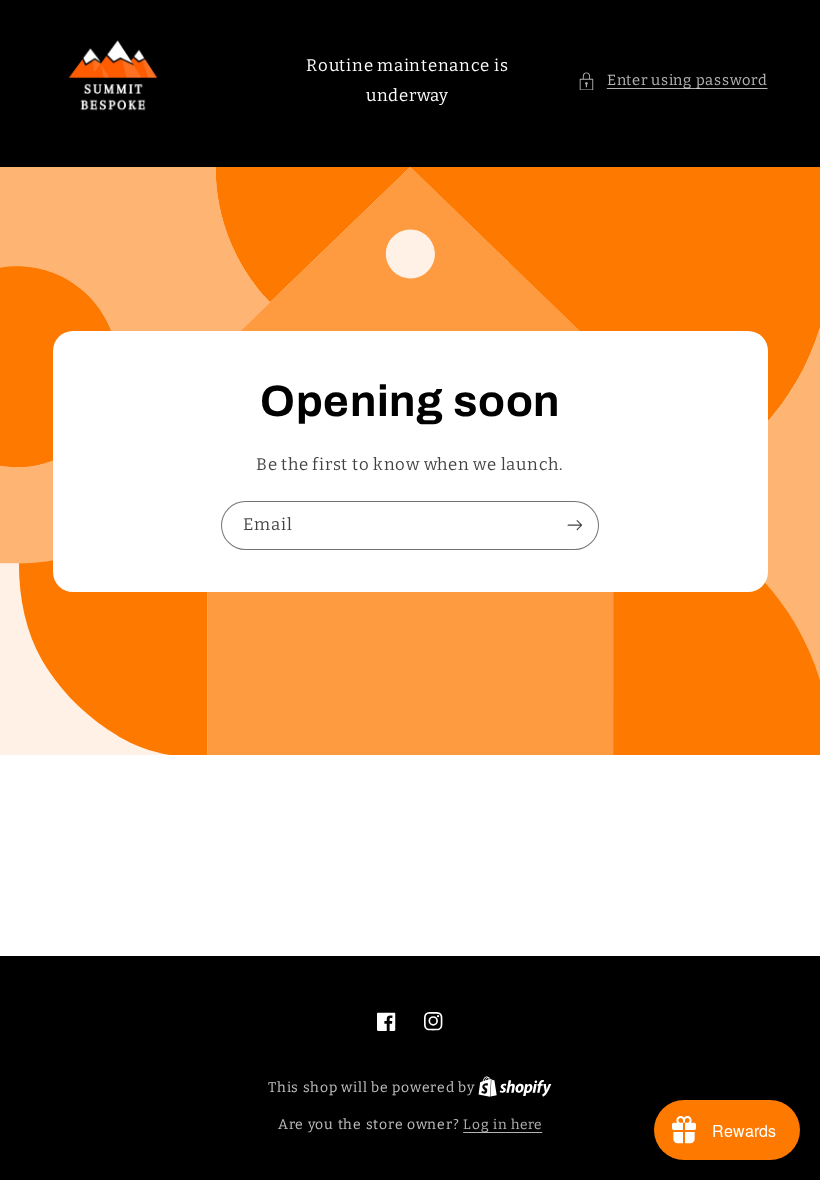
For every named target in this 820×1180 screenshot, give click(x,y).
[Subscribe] (575, 525)
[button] (672, 81)
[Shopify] (515, 1087)
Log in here (502, 1124)
